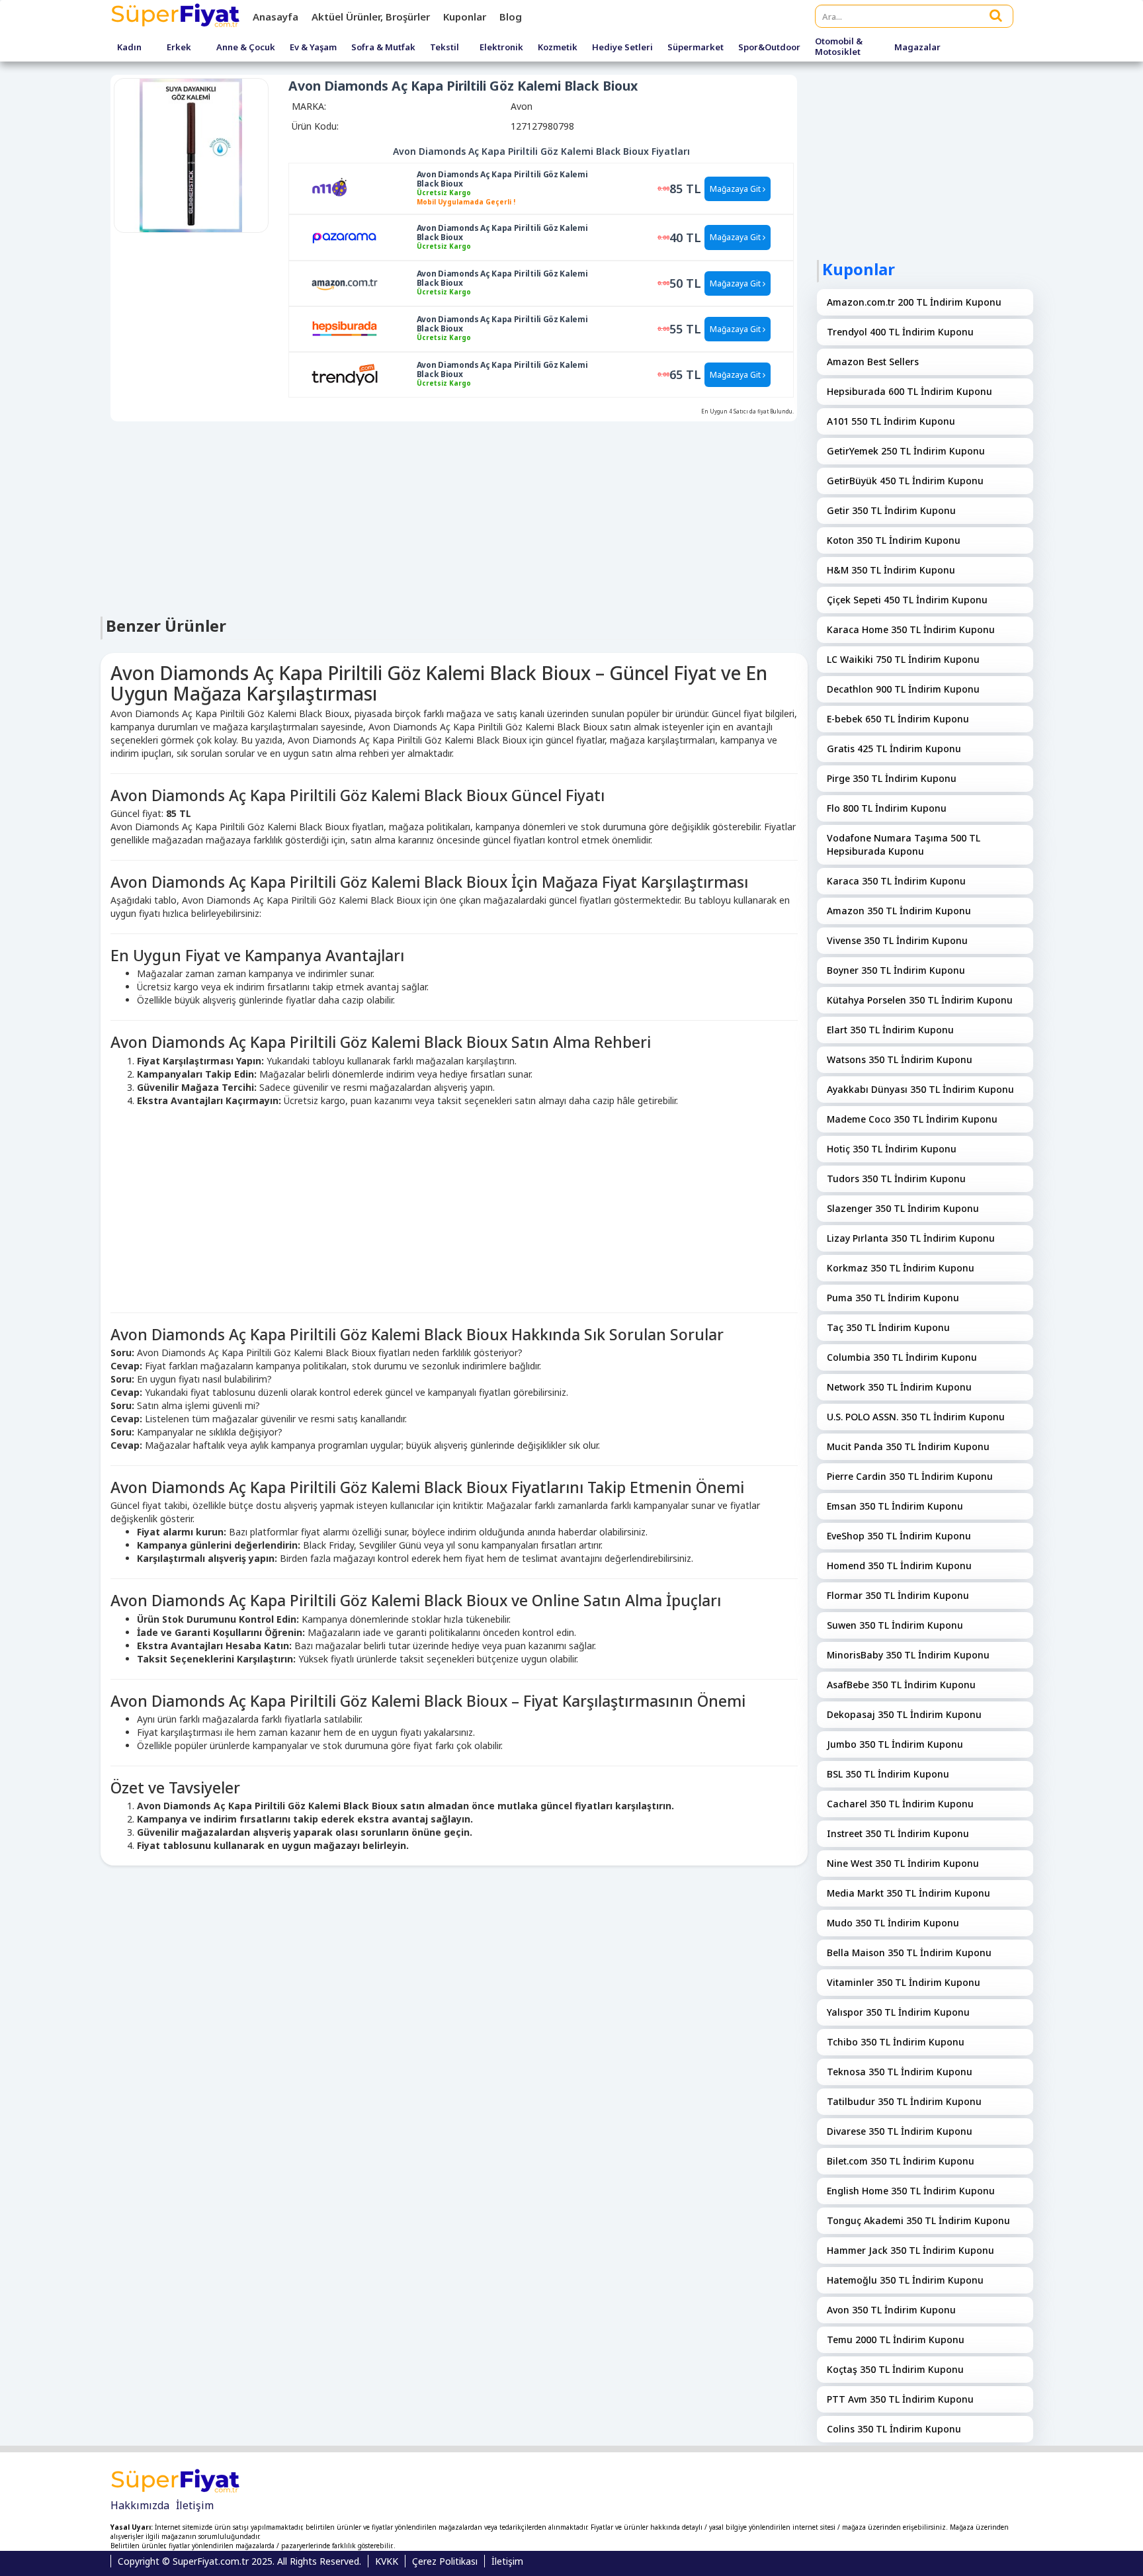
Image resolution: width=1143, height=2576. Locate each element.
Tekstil (444, 48)
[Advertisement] (454, 517)
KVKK (387, 2561)
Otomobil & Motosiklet (839, 47)
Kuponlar (465, 17)
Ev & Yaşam (313, 48)
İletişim (195, 2505)
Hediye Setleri (622, 48)
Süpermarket (696, 48)
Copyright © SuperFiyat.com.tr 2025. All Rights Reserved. (239, 2561)
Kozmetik (558, 48)
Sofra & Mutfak (383, 48)
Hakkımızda (140, 2505)
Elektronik (501, 48)
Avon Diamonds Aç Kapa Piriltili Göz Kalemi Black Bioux (502, 179)
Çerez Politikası (445, 2561)
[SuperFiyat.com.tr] (177, 17)
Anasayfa (275, 17)
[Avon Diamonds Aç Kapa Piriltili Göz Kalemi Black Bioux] (345, 188)
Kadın (129, 48)
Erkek (179, 48)
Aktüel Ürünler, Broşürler (371, 17)
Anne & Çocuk (246, 48)
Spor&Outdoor (769, 48)
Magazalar (917, 48)
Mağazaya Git (736, 189)
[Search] (996, 15)
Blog (511, 17)
